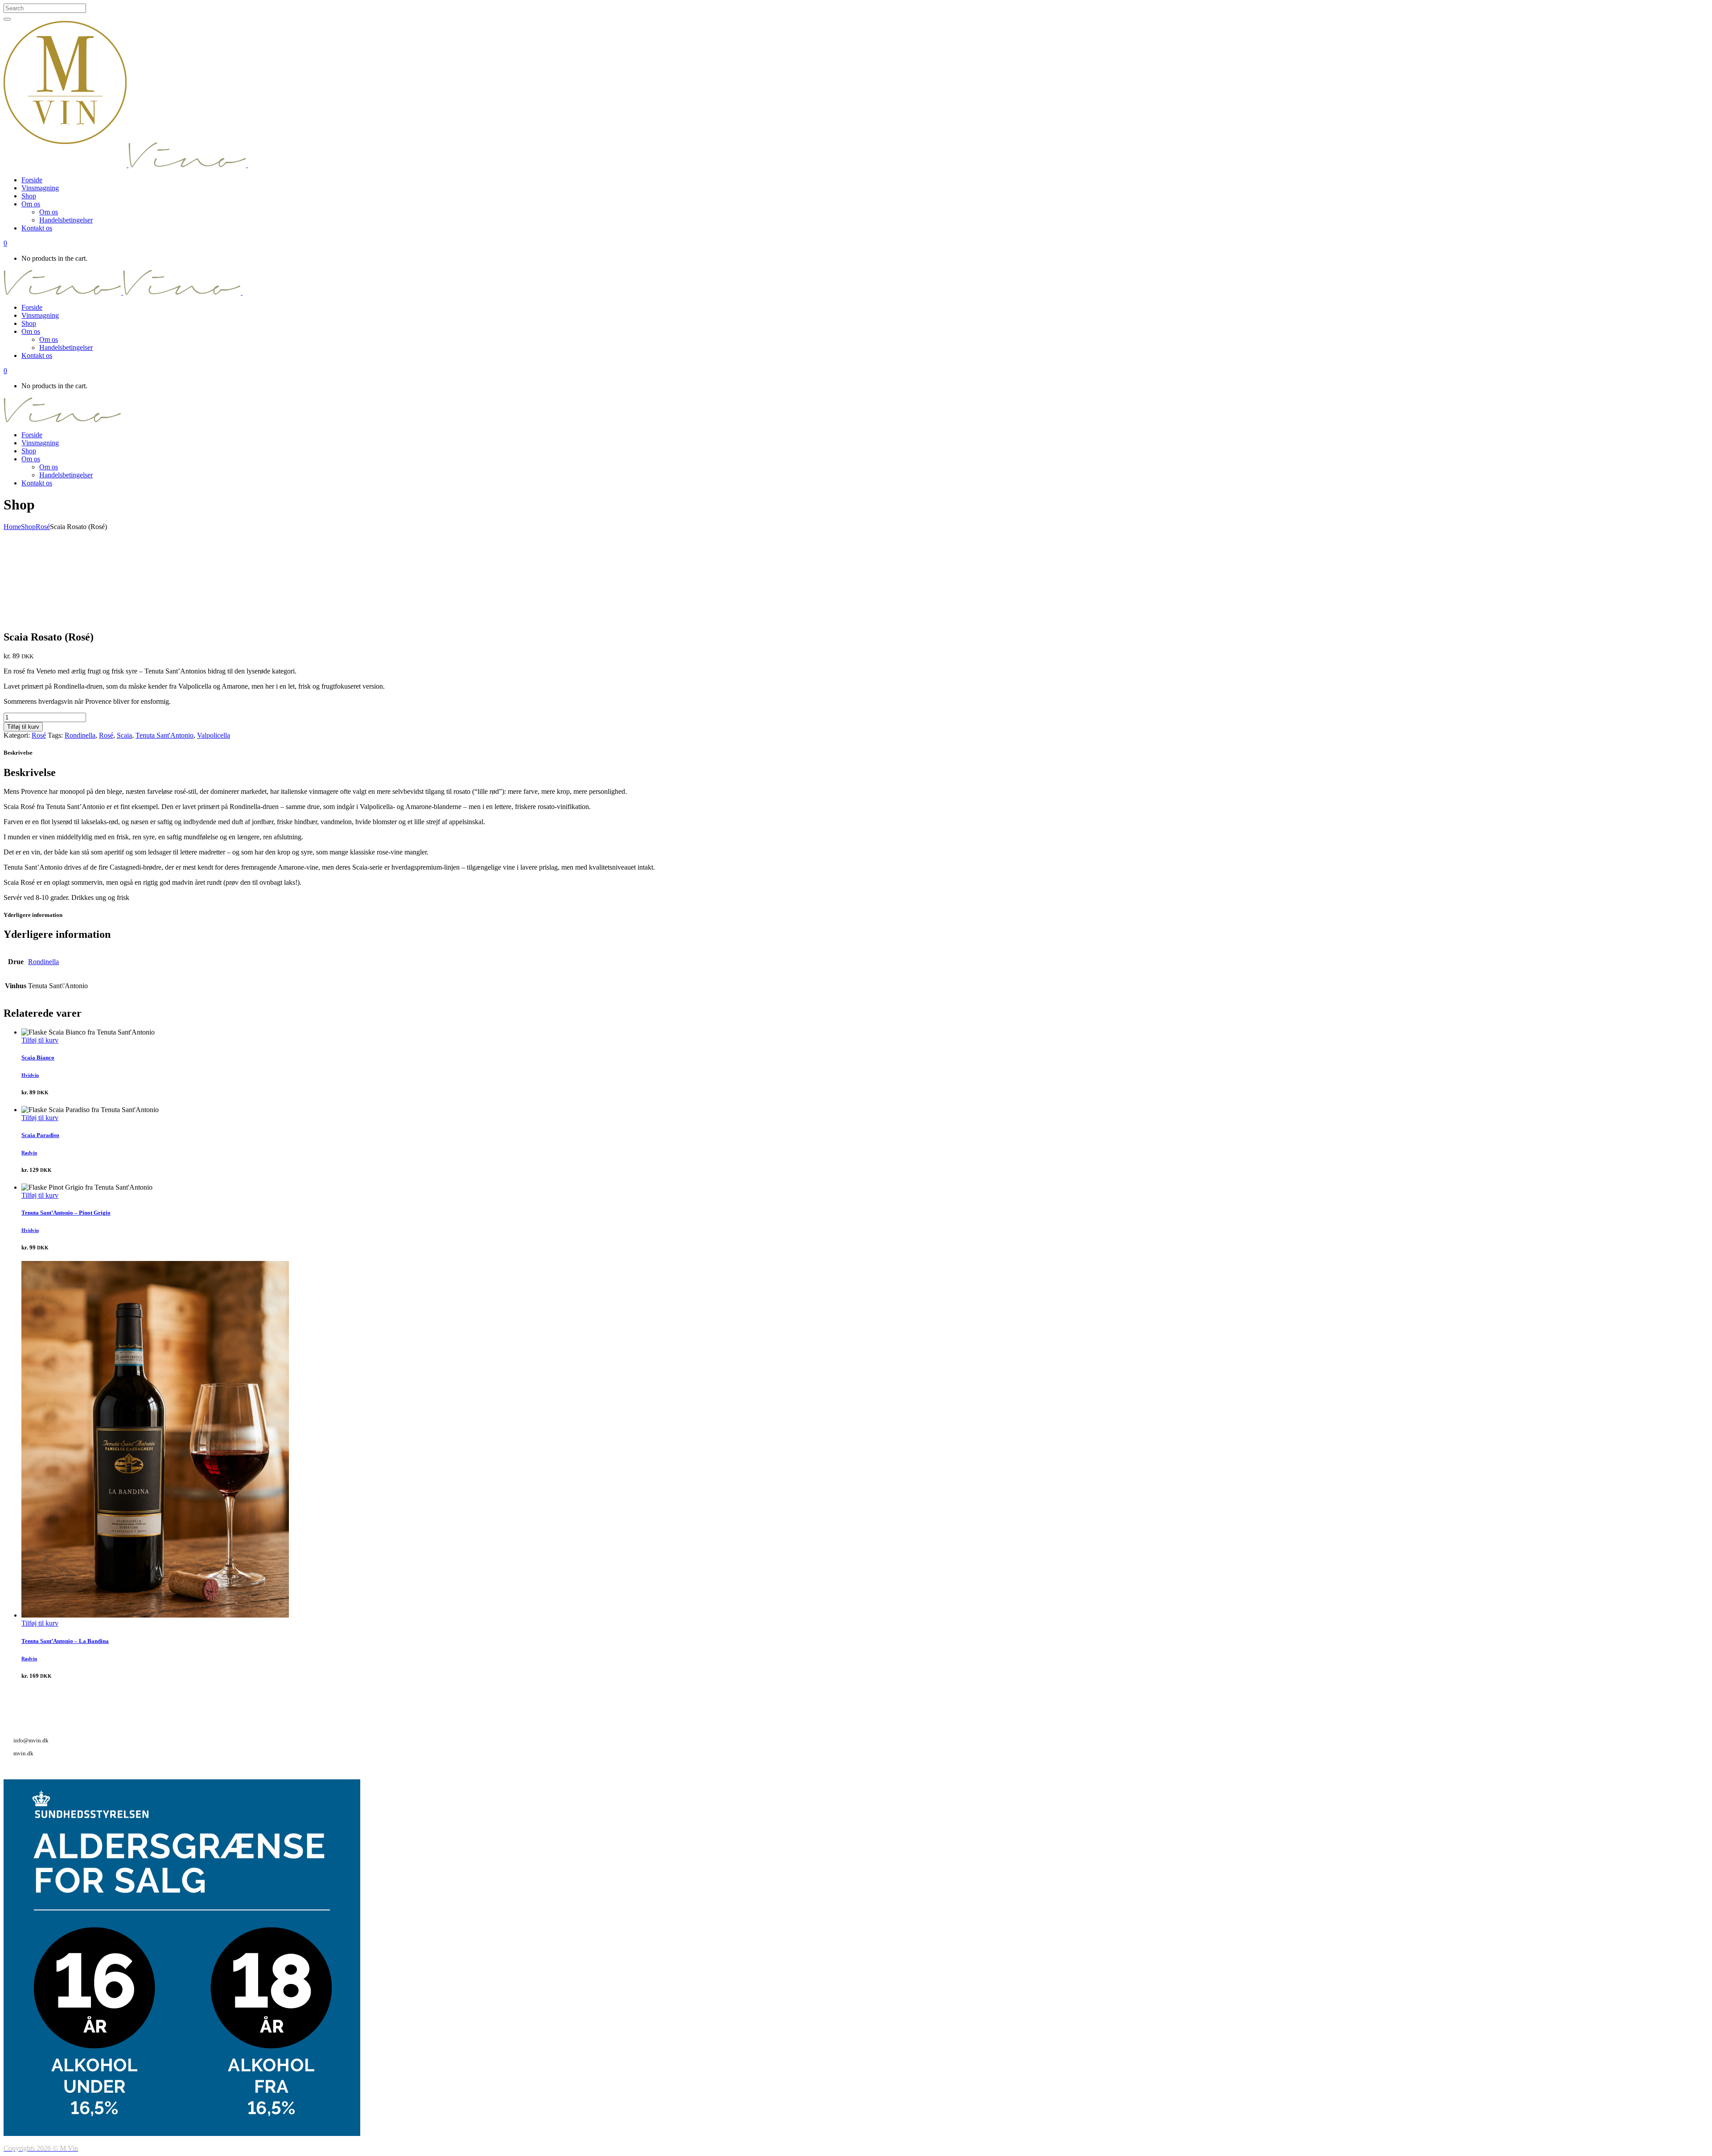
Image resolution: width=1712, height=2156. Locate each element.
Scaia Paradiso (40, 1135)
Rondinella (80, 735)
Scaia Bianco (38, 1057)
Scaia (124, 735)
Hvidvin (30, 1075)
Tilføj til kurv (23, 727)
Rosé (43, 527)
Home (12, 527)
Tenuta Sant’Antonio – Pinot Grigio (66, 1213)
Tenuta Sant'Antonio (165, 735)
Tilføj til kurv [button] (40, 1040)
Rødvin (29, 1153)
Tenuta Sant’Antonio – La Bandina (65, 1641)
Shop (28, 527)
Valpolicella (214, 735)
